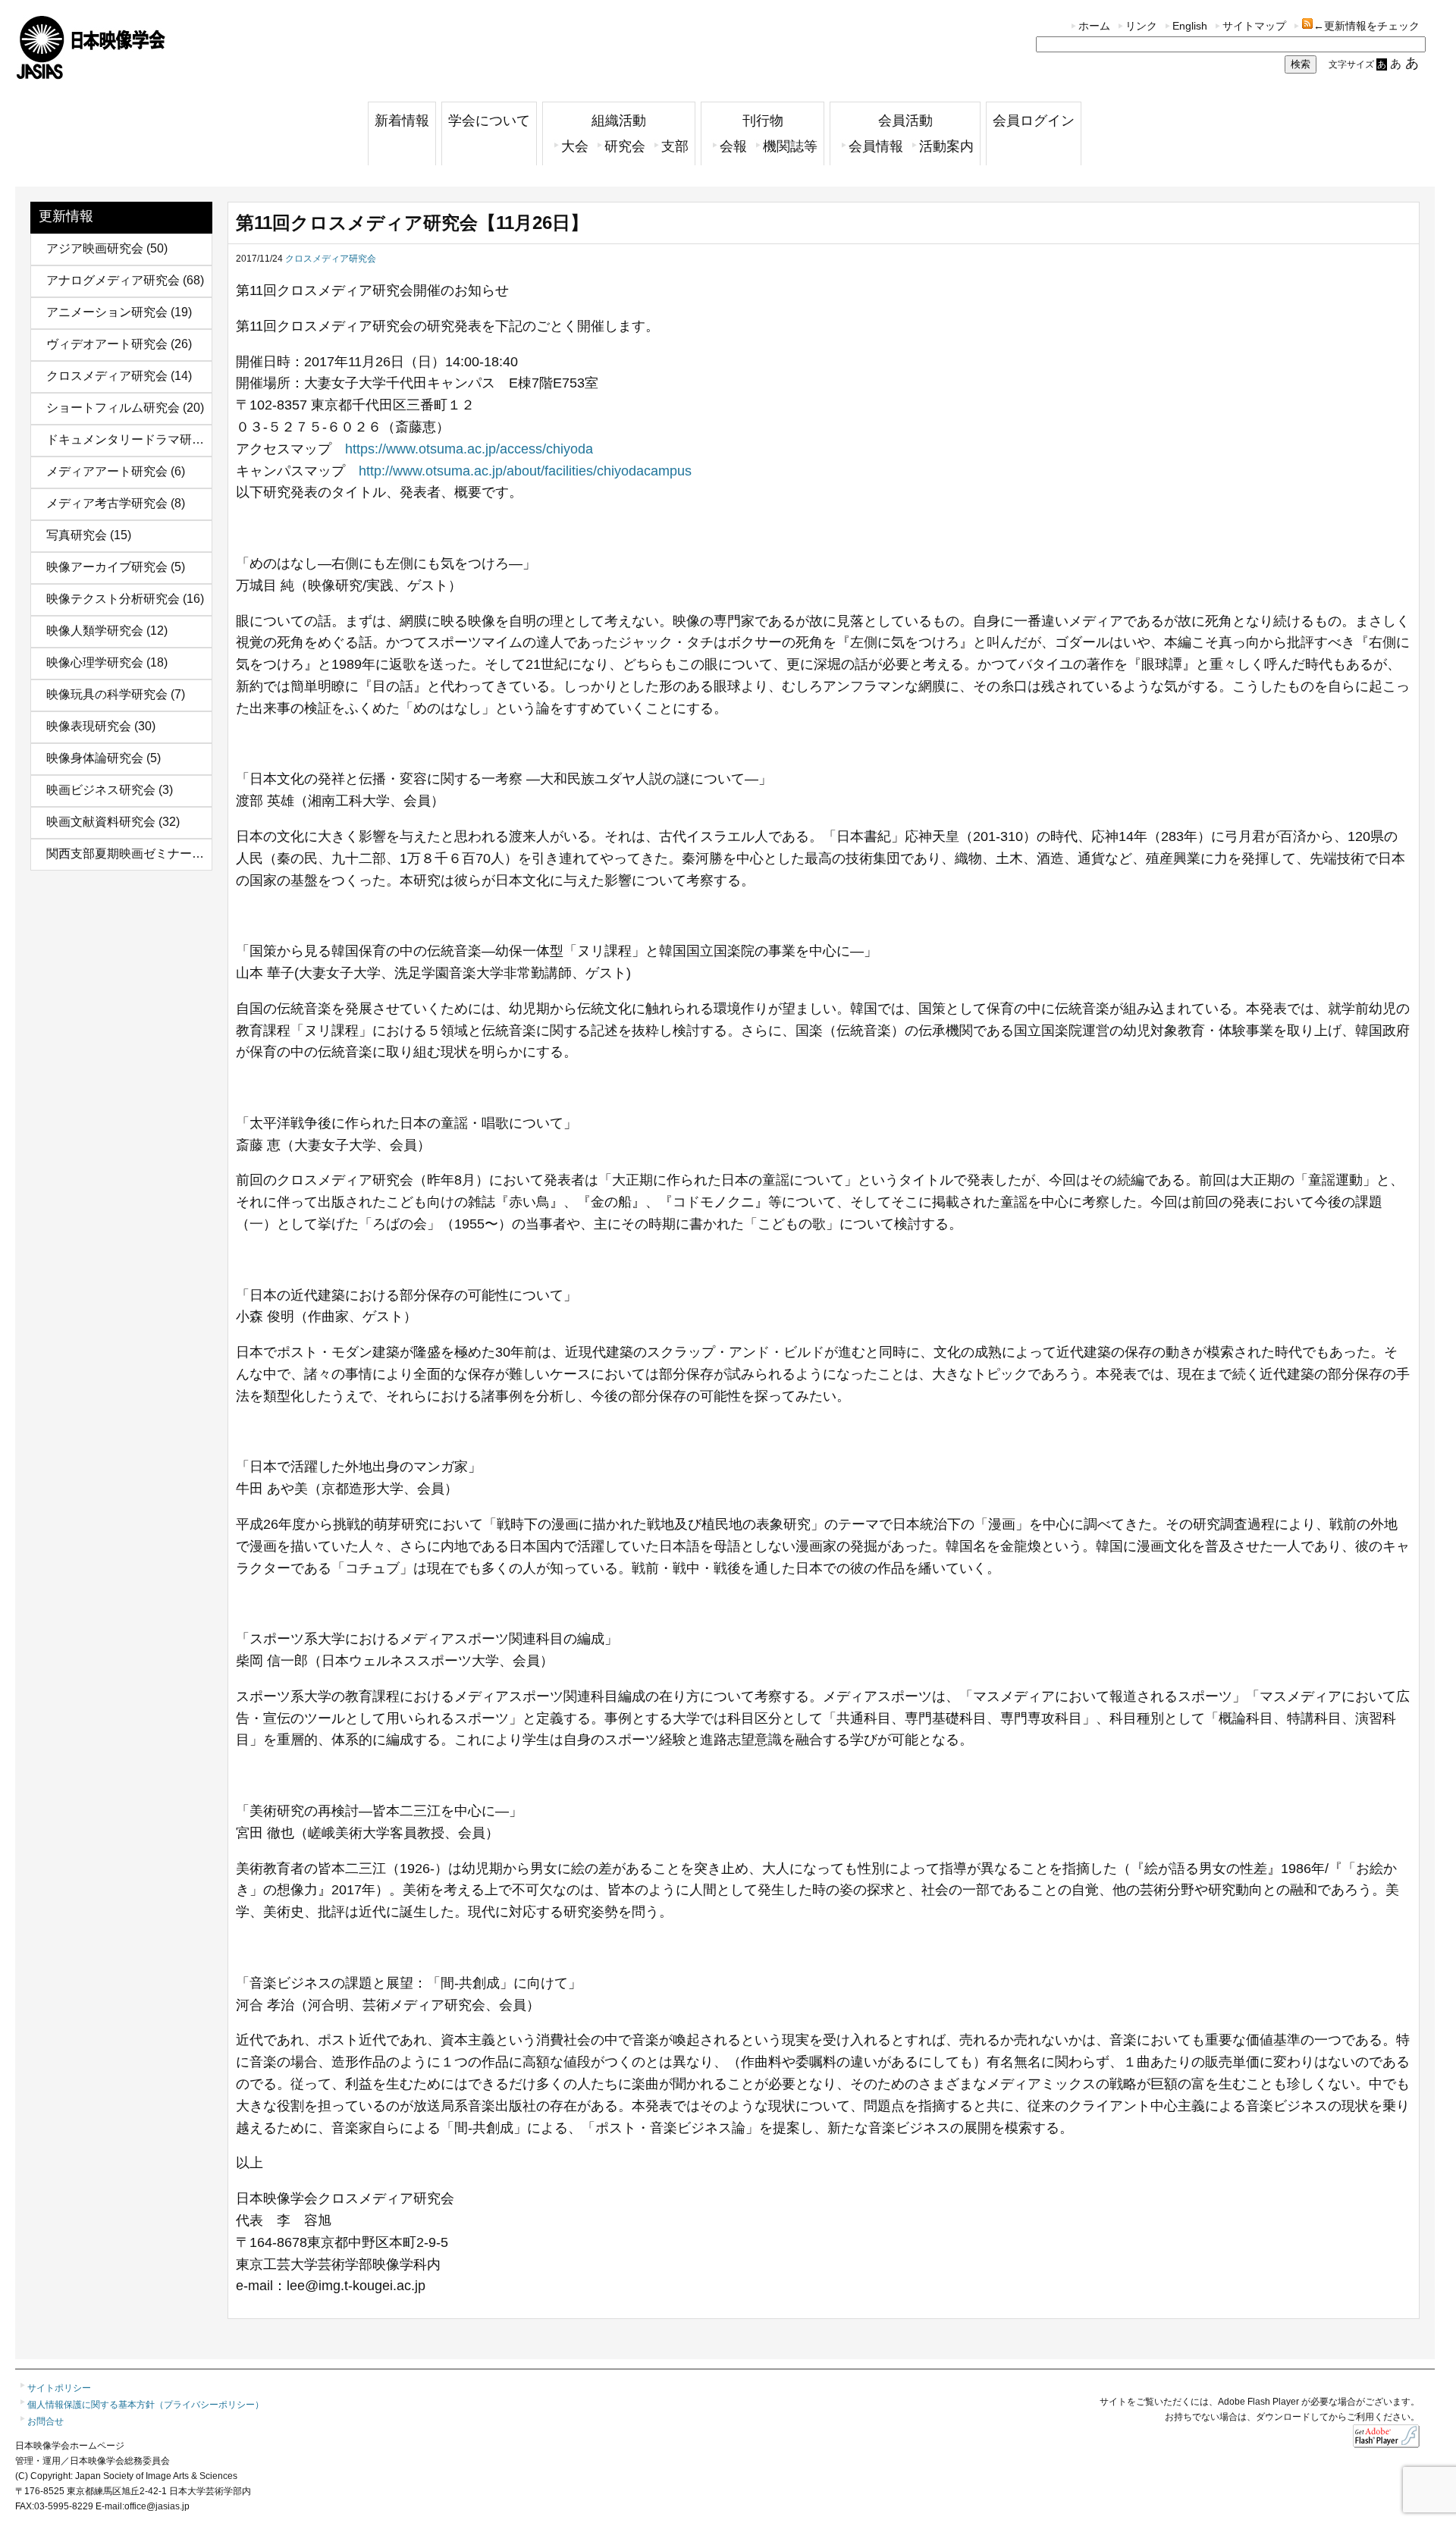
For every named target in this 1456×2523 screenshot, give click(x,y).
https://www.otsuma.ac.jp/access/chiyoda (469, 449)
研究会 (625, 146)
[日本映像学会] (91, 74)
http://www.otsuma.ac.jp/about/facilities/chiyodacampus (525, 471)
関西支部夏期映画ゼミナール (125, 854)
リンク (1141, 26)
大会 (575, 146)
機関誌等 (790, 146)
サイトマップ (1254, 26)
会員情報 (876, 146)
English (1190, 26)
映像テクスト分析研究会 (113, 599)
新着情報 (402, 121)
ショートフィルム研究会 (113, 408)
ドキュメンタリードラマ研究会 (131, 439)
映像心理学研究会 (95, 662)
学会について (489, 121)
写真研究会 (77, 535)
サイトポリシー (59, 2388)
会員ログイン (1034, 121)
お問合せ (45, 2421)
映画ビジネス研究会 (101, 790)
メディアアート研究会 (107, 471)
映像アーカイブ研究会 (107, 567)
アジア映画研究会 (95, 248)
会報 (733, 146)
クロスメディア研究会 (107, 376)
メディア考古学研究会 (107, 503)
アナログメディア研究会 (113, 280)
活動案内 (946, 146)
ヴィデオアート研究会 (107, 344)
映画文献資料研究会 (101, 822)
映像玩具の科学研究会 (107, 694)
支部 (675, 146)
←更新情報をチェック (1367, 26)
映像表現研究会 (89, 726)
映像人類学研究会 (95, 631)
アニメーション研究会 (107, 312)
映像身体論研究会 (95, 758)
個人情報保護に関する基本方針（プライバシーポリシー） (146, 2405)
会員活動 (905, 121)
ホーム (1094, 26)
